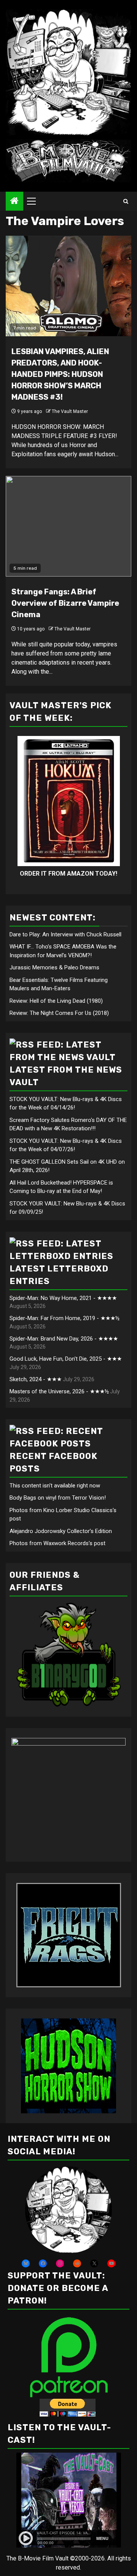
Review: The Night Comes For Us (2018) (59, 1013)
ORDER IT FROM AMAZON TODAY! (68, 874)
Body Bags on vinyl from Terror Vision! (58, 1498)
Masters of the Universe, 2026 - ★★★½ (59, 1391)
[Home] (14, 202)
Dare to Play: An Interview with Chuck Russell (65, 934)
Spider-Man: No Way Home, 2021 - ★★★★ (63, 1298)
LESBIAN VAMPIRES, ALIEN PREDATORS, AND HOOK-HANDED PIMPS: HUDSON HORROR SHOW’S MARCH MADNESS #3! (60, 374)
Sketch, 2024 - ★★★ (36, 1379)
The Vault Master (70, 411)
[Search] (126, 201)
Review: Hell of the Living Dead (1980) (56, 1001)
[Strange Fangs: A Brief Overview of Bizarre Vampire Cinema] (68, 526)
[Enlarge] (102, 2176)
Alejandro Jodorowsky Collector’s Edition (61, 1531)
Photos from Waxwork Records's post (57, 1543)
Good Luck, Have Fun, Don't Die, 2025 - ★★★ (66, 1359)
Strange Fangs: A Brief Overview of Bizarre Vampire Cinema (65, 603)
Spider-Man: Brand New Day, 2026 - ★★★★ (64, 1339)
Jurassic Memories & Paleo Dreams (54, 967)
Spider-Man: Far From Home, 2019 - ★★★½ (65, 1318)
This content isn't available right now (55, 1486)
